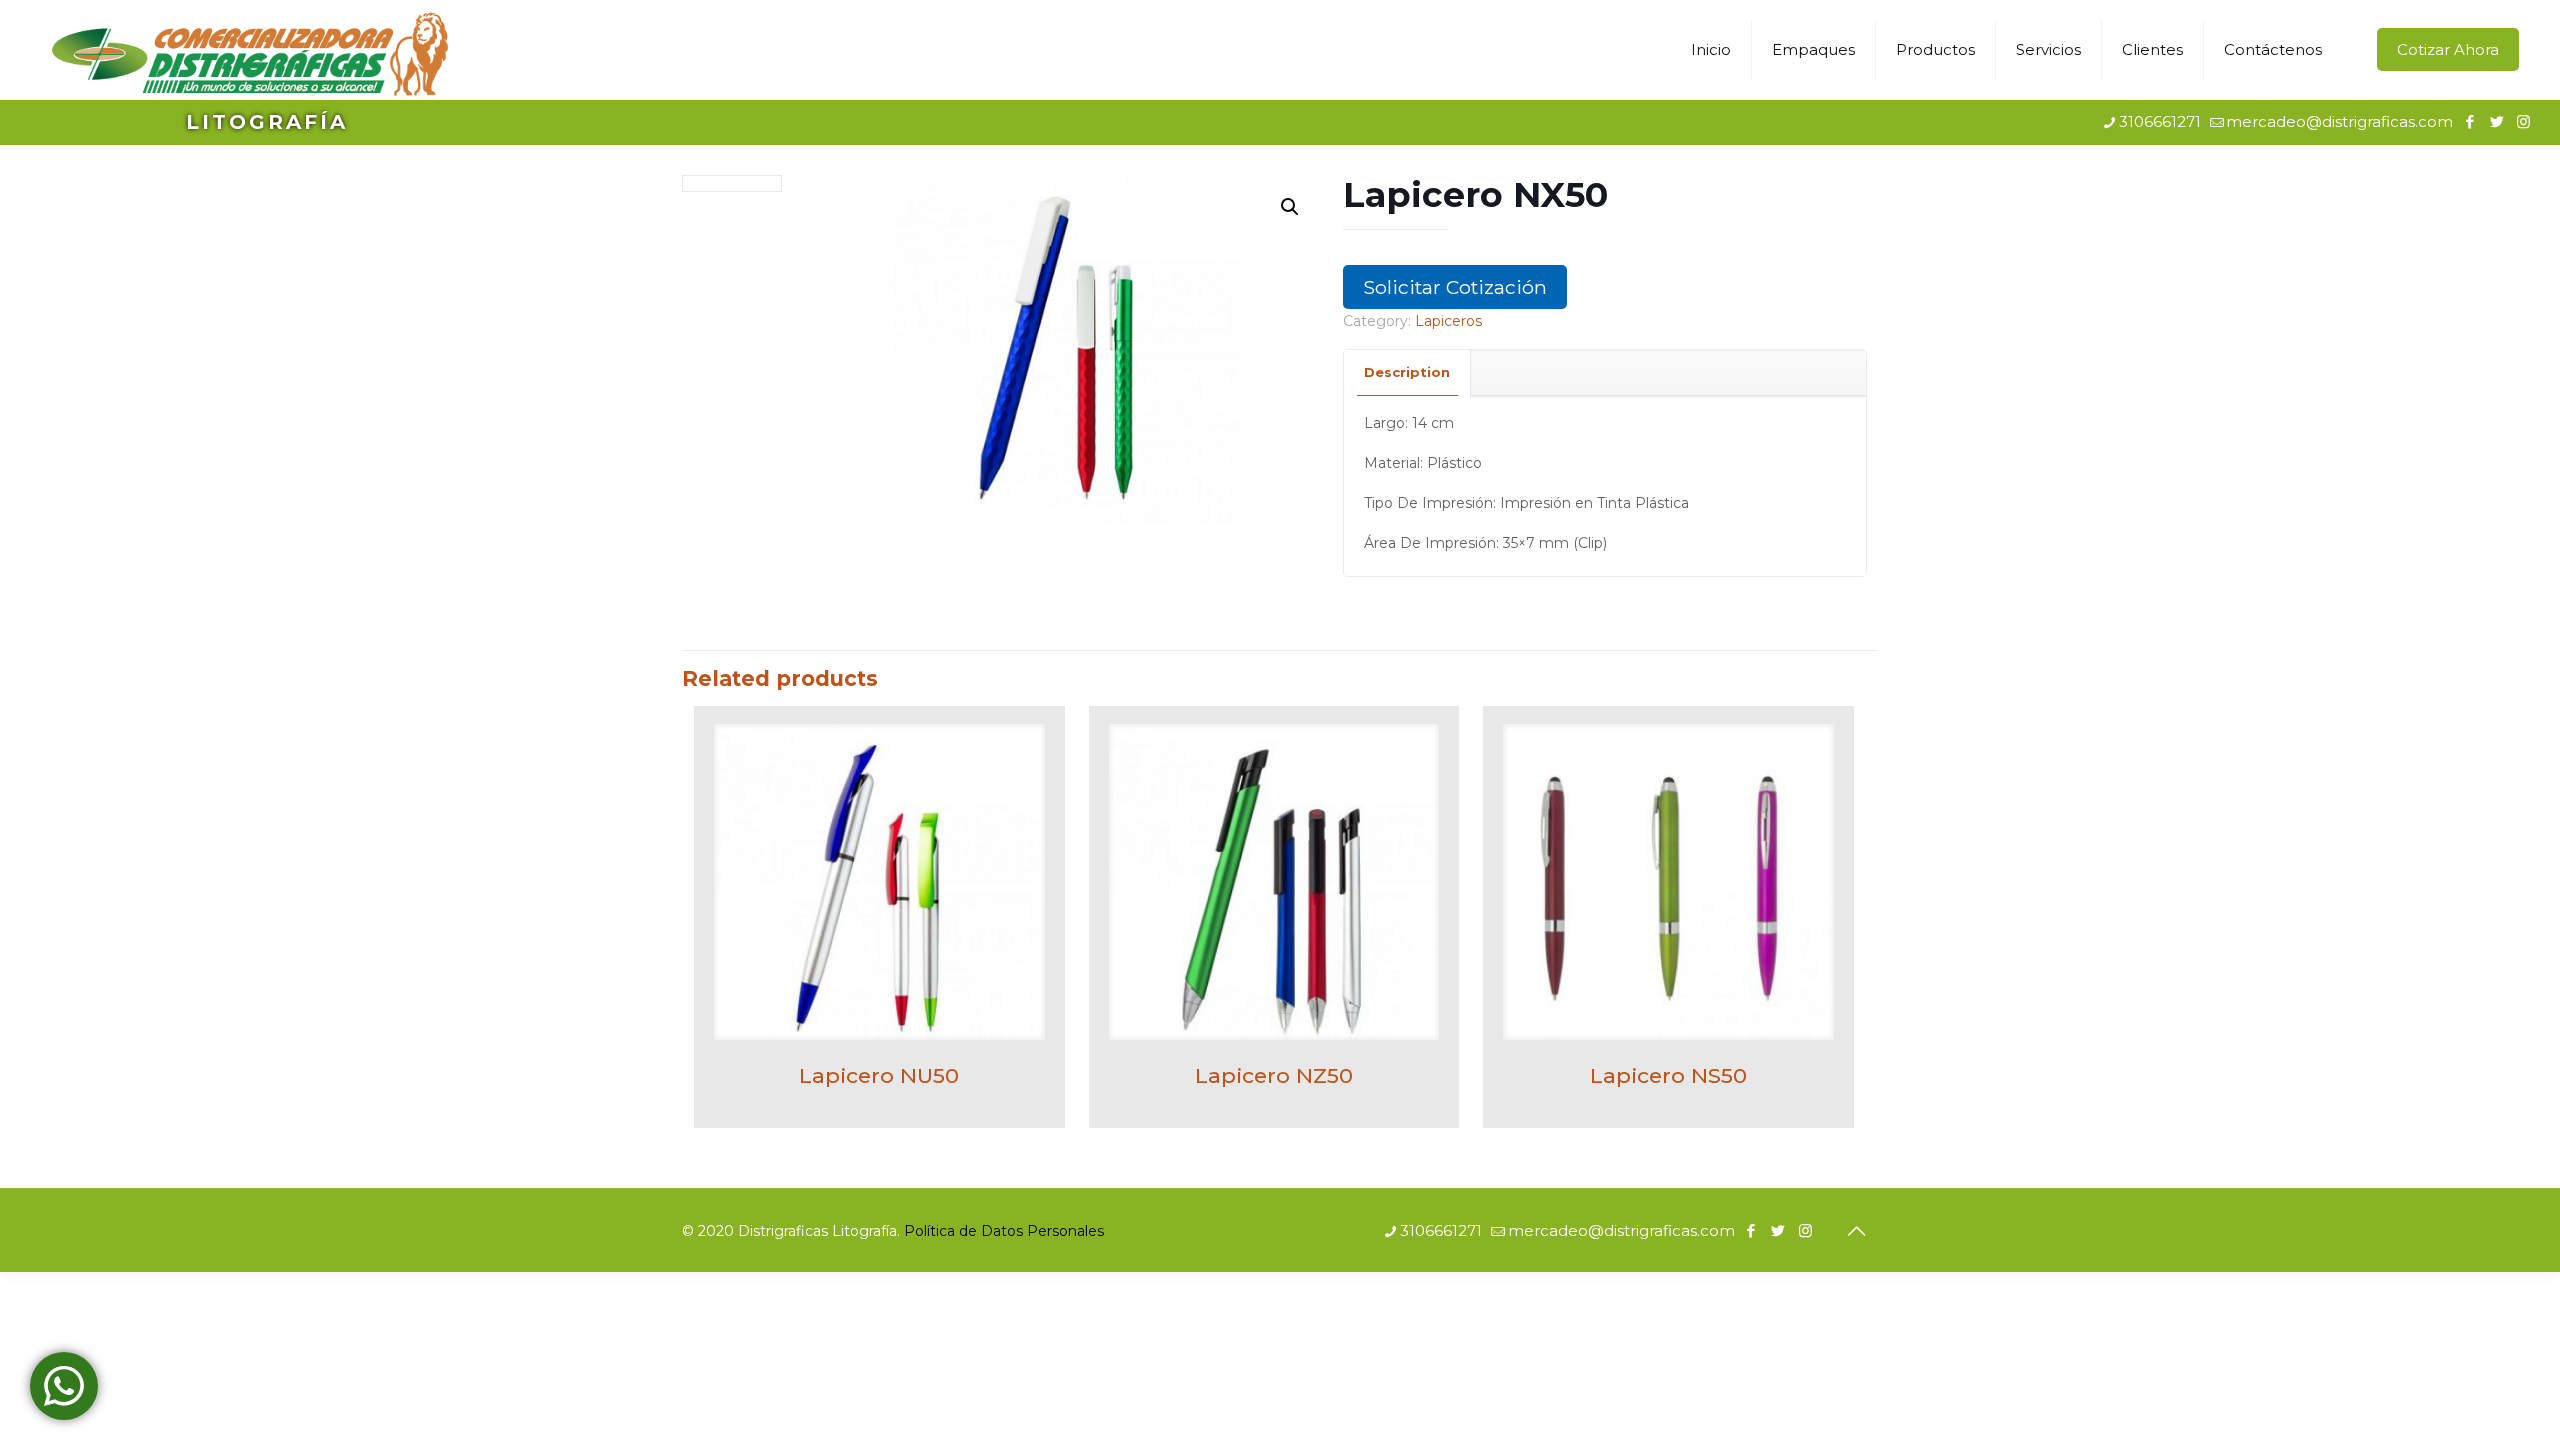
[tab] (1407, 372)
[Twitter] (2496, 121)
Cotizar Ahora (2448, 49)
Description (1407, 372)
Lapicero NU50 (879, 1075)
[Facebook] (2469, 121)
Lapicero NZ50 (1274, 1075)
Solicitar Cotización (1455, 287)
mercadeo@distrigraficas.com (2339, 121)
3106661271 (2160, 121)
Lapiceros (1448, 321)
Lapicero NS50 (1668, 1075)
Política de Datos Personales (1004, 1231)
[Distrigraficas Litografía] (249, 50)
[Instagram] (2523, 121)
